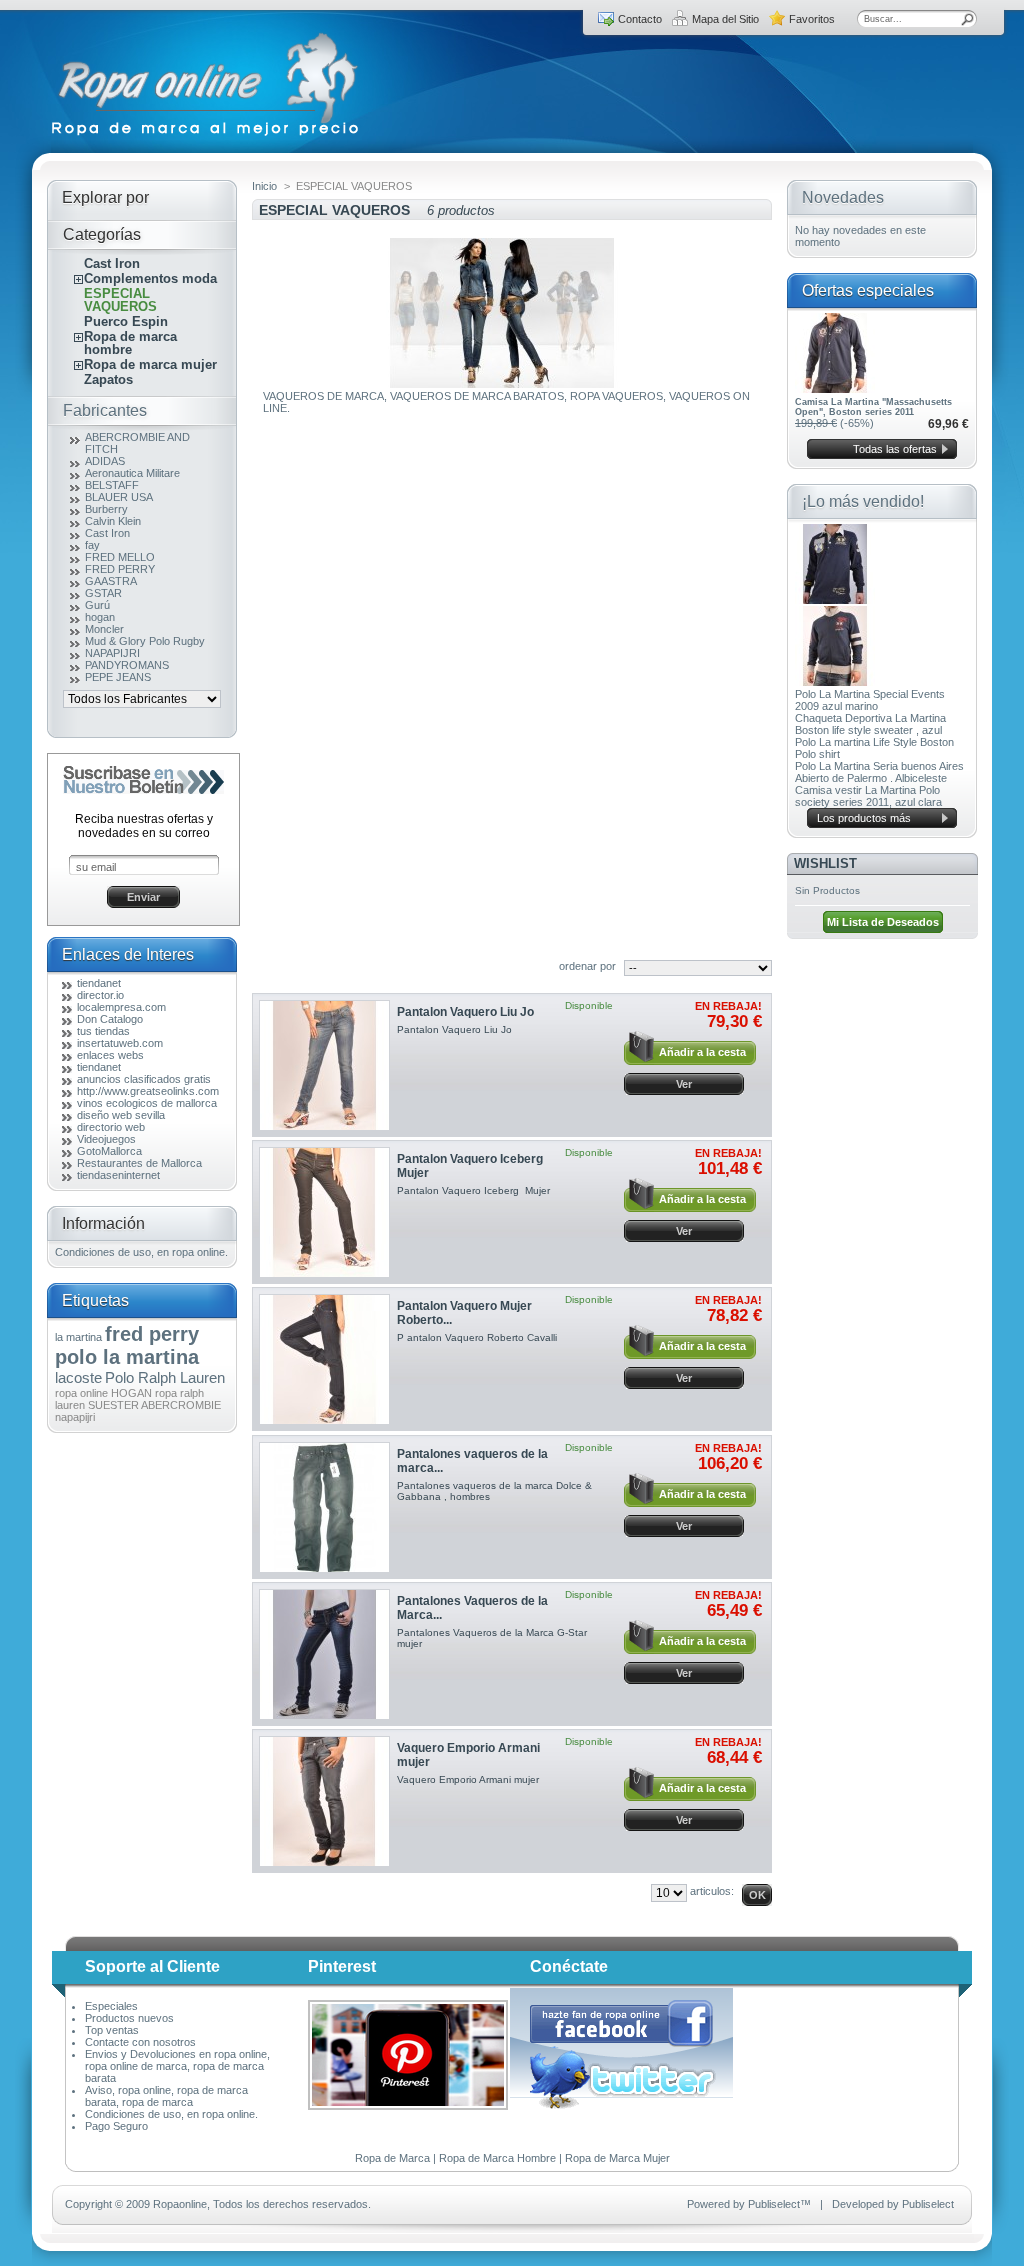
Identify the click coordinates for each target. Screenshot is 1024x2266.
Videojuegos (106, 1139)
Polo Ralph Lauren (165, 1377)
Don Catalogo (110, 1019)
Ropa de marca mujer (150, 364)
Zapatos (108, 379)
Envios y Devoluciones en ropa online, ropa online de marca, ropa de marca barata (177, 2066)
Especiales (111, 2006)
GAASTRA (111, 581)
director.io (100, 995)
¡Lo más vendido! (863, 501)
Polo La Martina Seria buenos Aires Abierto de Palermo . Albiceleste (879, 772)
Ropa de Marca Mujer (617, 2158)
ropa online (81, 1393)
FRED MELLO (120, 557)
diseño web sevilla (121, 1115)
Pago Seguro (116, 2126)
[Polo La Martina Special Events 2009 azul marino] (835, 600)
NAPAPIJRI (112, 653)
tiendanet (99, 983)
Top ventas (112, 2030)
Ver (684, 1084)
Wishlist (825, 863)
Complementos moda (150, 278)
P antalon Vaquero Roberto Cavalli (477, 1337)
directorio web (111, 1127)
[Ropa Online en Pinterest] (408, 2106)
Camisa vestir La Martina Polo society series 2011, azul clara (868, 796)
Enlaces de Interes (128, 954)
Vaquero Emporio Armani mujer (471, 1779)
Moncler (104, 629)
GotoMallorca (109, 1151)
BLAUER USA (119, 497)
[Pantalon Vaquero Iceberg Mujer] (324, 1212)
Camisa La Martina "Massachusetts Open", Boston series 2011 (873, 407)
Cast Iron (112, 263)
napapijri (75, 1417)
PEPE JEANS (118, 677)
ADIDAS (105, 461)
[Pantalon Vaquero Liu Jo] (324, 1065)
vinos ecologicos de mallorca (147, 1103)
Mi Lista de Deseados (883, 922)
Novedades (843, 197)
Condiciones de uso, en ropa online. (141, 1252)
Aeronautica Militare (132, 473)
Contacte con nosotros (140, 2042)
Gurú (97, 605)
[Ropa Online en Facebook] (621, 2044)
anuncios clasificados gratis (144, 1079)
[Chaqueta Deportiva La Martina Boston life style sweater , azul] (835, 682)
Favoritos (812, 19)
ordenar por (587, 966)
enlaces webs (110, 1055)
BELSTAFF (112, 485)
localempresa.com (121, 1007)
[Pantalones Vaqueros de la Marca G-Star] (324, 1654)
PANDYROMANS (127, 665)
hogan (100, 617)
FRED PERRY (120, 569)
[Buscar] (968, 19)
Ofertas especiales (868, 290)
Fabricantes (105, 410)
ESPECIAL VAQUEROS (120, 300)
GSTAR (103, 593)
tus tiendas (103, 1031)
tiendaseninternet (118, 1175)
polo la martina (127, 1357)
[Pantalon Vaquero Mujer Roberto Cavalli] (324, 1359)
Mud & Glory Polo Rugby (145, 641)
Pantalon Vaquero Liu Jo (465, 1012)
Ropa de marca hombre (130, 343)
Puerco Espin (126, 321)
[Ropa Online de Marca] (207, 136)
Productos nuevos (129, 2018)
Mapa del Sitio (725, 19)
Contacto (640, 19)
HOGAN (131, 1393)
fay (92, 545)
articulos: (712, 1891)
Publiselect (774, 2204)
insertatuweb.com (120, 1043)
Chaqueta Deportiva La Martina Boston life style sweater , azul (870, 724)
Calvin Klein (113, 521)
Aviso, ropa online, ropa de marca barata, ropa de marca (166, 2096)
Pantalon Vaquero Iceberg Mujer (473, 1190)
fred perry (152, 1334)
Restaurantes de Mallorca (139, 1163)
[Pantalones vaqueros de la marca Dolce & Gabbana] (324, 1507)
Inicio (264, 186)
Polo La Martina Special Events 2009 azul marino (870, 700)
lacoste (78, 1377)
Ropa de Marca (392, 2158)
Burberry (106, 509)
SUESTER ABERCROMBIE (154, 1405)
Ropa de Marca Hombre (497, 2158)
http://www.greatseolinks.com (148, 1091)
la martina (78, 1337)
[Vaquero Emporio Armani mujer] (324, 1801)
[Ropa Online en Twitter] (623, 2105)
